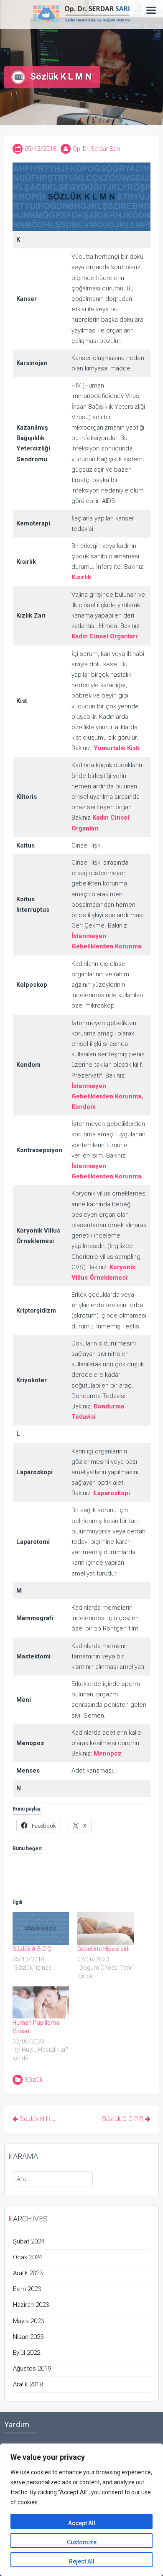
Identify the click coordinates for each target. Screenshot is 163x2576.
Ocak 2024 (28, 2257)
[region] (81, 2510)
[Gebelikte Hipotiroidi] (106, 1928)
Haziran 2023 (31, 2305)
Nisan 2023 (28, 2337)
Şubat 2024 (29, 2241)
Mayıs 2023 (28, 2321)
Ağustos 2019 (32, 2368)
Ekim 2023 (27, 2289)
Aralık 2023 (28, 2273)
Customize (82, 2542)
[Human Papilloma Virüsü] (41, 2002)
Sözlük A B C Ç (32, 1949)
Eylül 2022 (27, 2353)
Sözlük (34, 2080)
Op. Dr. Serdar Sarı (96, 149)
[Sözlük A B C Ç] (41, 1928)
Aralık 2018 (28, 2384)
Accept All (82, 2523)
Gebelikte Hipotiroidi (103, 1949)
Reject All (82, 2561)
